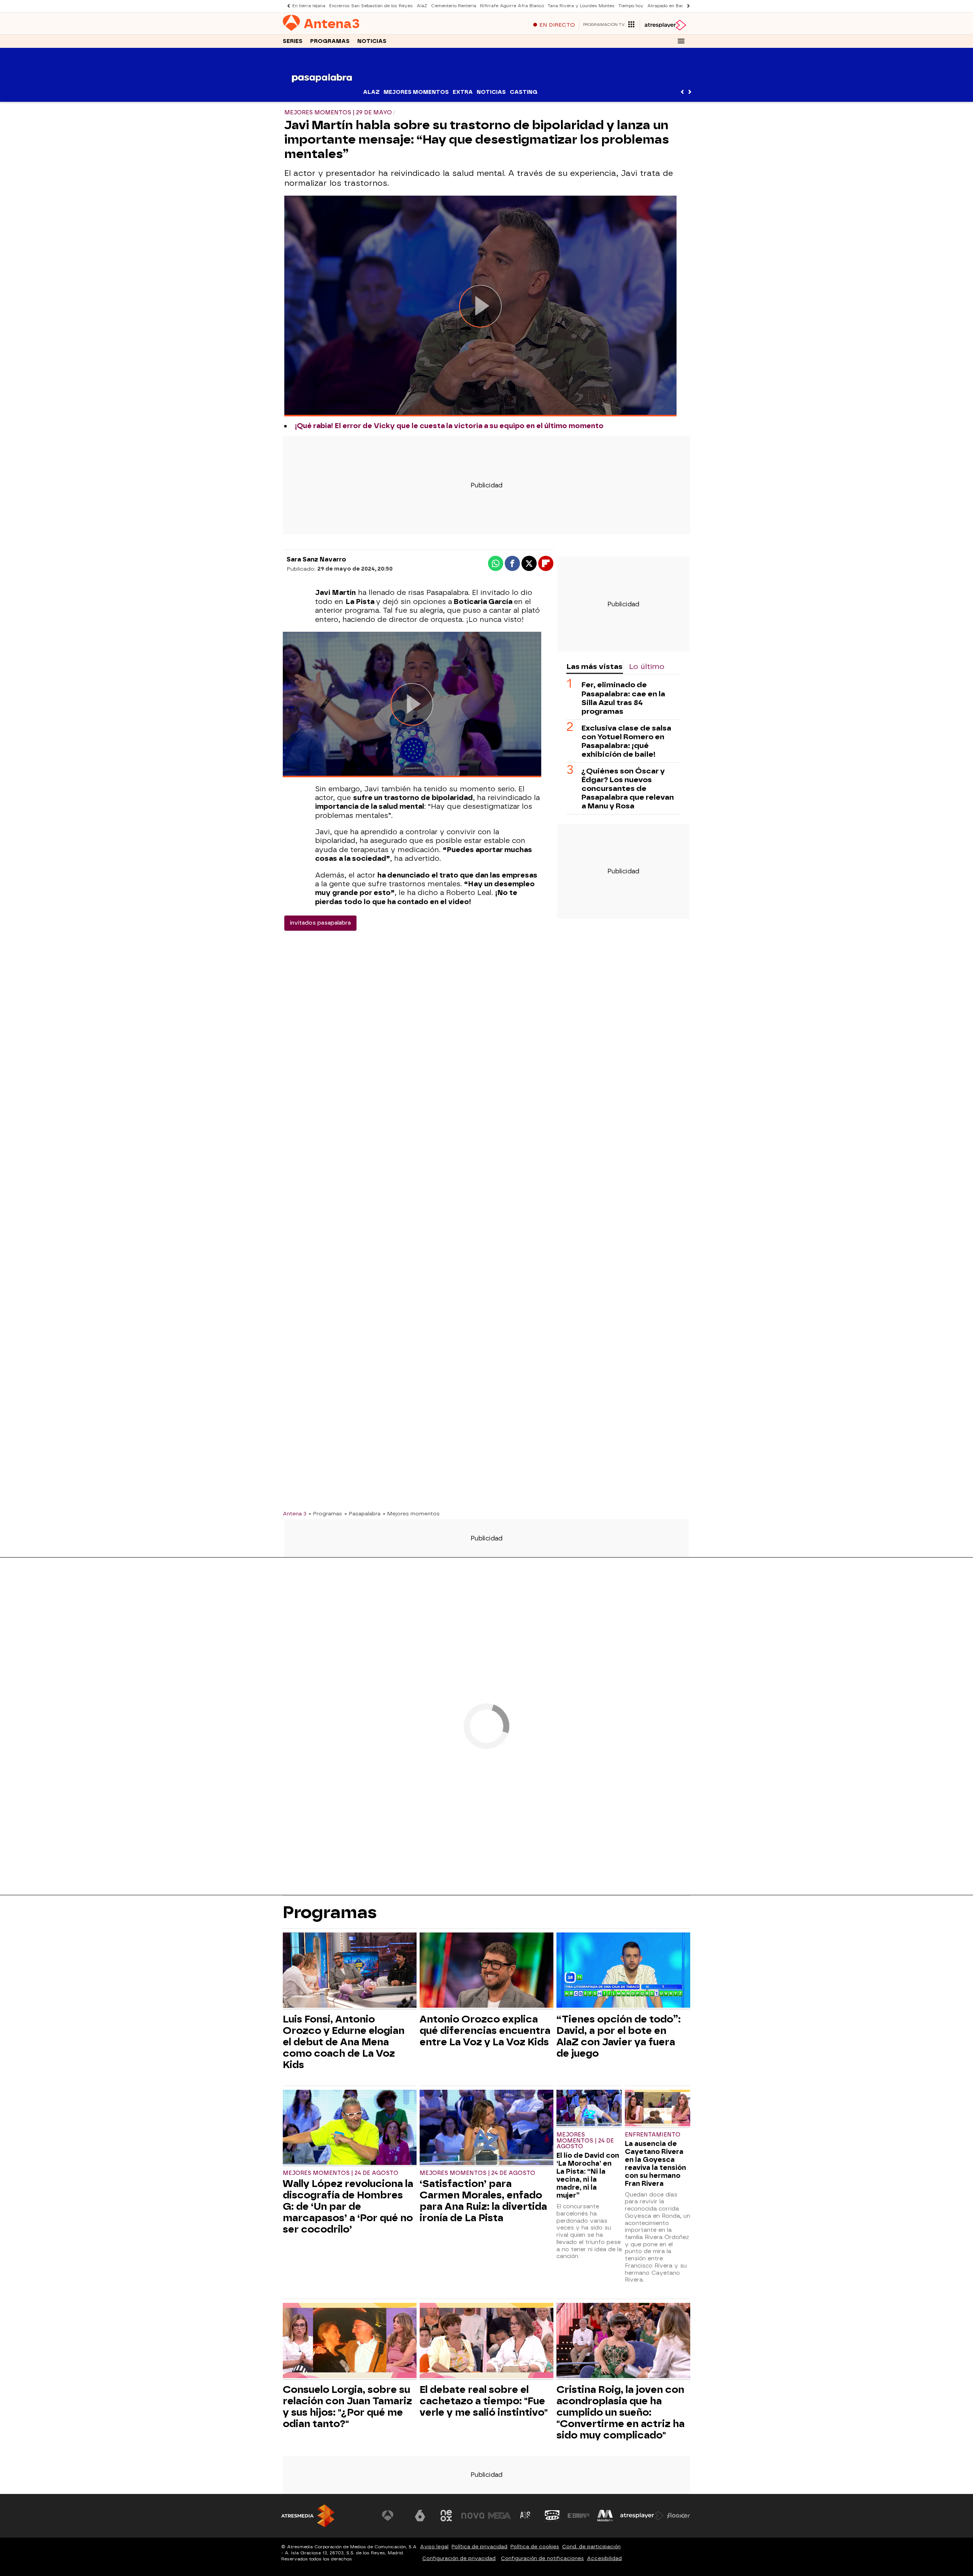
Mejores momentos (416, 92)
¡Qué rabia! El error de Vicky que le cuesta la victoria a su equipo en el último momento (449, 426)
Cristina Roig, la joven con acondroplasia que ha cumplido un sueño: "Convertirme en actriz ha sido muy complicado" (620, 2412)
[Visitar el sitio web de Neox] (446, 2516)
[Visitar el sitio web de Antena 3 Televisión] (393, 2516)
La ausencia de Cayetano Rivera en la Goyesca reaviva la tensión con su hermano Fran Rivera (655, 2163)
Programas (330, 41)
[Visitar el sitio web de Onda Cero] (552, 2516)
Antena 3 (295, 1513)
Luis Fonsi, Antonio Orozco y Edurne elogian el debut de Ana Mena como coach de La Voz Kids (344, 2042)
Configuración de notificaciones (542, 2558)
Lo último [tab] (647, 667)
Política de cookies (535, 2547)
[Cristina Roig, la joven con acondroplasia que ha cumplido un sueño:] (623, 2341)
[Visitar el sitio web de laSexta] (420, 2516)
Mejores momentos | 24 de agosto (341, 2173)
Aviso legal (434, 2547)
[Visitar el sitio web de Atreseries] (526, 2516)
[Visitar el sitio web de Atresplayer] (642, 2516)
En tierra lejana (309, 6)
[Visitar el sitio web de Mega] (499, 2516)
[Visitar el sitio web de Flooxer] (678, 2516)
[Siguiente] (686, 6)
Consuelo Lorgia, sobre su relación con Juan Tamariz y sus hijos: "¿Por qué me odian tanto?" (347, 2407)
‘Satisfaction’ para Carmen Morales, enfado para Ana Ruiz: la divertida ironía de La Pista (483, 2201)
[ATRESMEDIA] (308, 2516)
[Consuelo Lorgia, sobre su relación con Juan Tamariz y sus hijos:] (350, 2341)
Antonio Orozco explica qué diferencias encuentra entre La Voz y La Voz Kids (485, 2030)
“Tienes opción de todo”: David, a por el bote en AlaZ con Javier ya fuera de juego (619, 2036)
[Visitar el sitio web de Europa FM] (578, 2516)
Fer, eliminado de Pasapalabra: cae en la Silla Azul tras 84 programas (623, 698)
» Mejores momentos (411, 1513)
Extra (463, 92)
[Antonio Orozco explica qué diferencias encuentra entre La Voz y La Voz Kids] (486, 1971)
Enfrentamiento (653, 2135)
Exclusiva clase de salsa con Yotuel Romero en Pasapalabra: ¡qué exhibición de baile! (626, 741)
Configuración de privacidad (459, 2558)
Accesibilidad (604, 2558)
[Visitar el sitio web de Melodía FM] (605, 2516)
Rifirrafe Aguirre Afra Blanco (512, 6)
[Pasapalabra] (322, 97)
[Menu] (681, 41)
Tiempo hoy (631, 6)
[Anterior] (287, 6)
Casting (524, 92)
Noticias (372, 41)
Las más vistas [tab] (594, 667)
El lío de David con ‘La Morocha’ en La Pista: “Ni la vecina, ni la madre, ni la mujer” (588, 2175)
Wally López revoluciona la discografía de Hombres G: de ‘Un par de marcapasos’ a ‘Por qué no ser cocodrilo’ (348, 2206)
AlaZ (422, 6)
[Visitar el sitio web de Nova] (473, 2516)
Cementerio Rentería (454, 6)
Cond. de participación (591, 2547)
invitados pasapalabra (320, 923)
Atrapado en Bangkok (671, 6)
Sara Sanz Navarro (316, 559)
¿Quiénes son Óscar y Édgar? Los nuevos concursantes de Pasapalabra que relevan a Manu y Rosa (628, 788)
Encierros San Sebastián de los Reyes (371, 6)
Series (293, 41)
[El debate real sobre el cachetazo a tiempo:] (486, 2341)
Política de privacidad (479, 2547)
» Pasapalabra (362, 1513)
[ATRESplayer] (665, 25)
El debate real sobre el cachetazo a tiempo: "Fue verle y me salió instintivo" (484, 2401)
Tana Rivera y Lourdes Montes (581, 6)
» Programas (325, 1513)
